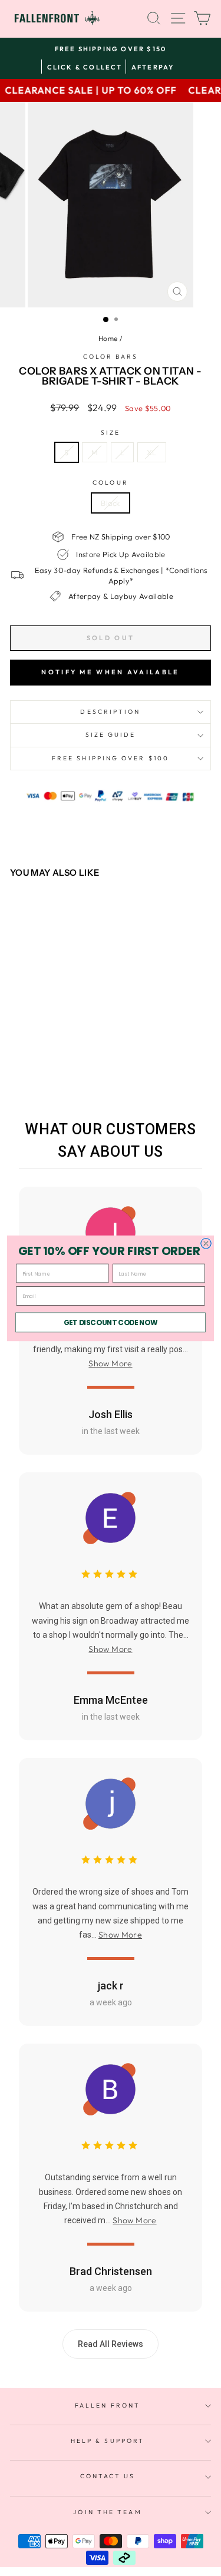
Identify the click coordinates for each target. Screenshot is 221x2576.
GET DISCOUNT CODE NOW (111, 1322)
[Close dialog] (206, 1243)
